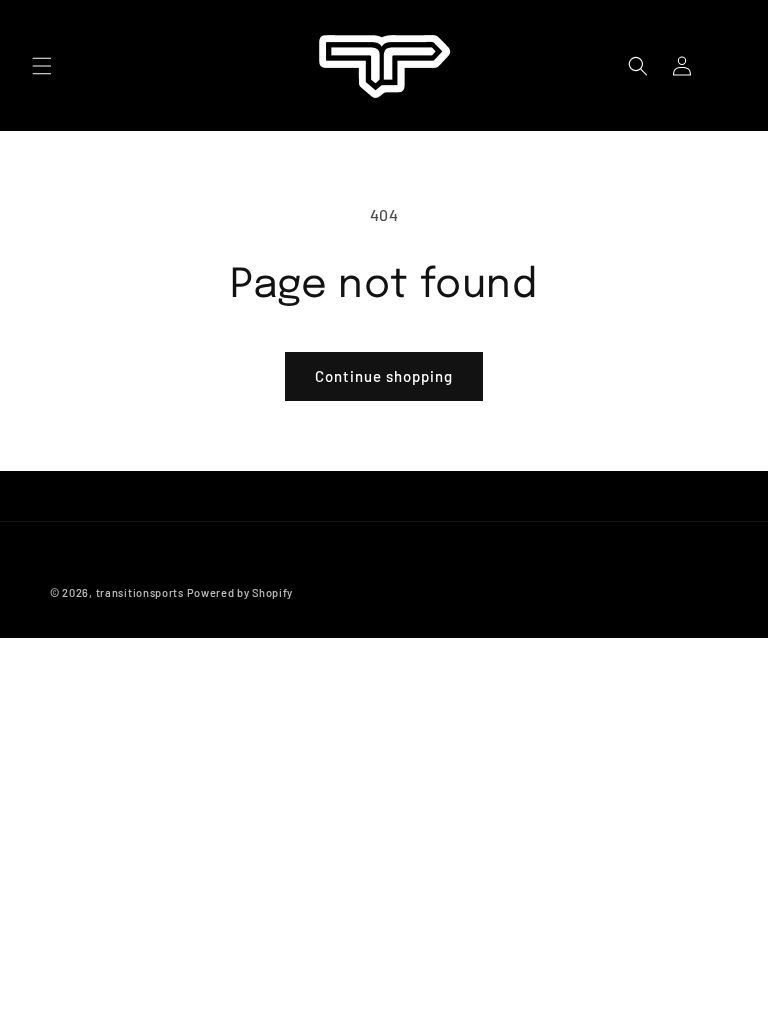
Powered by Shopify (240, 592)
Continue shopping (384, 376)
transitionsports (140, 592)
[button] (42, 66)
